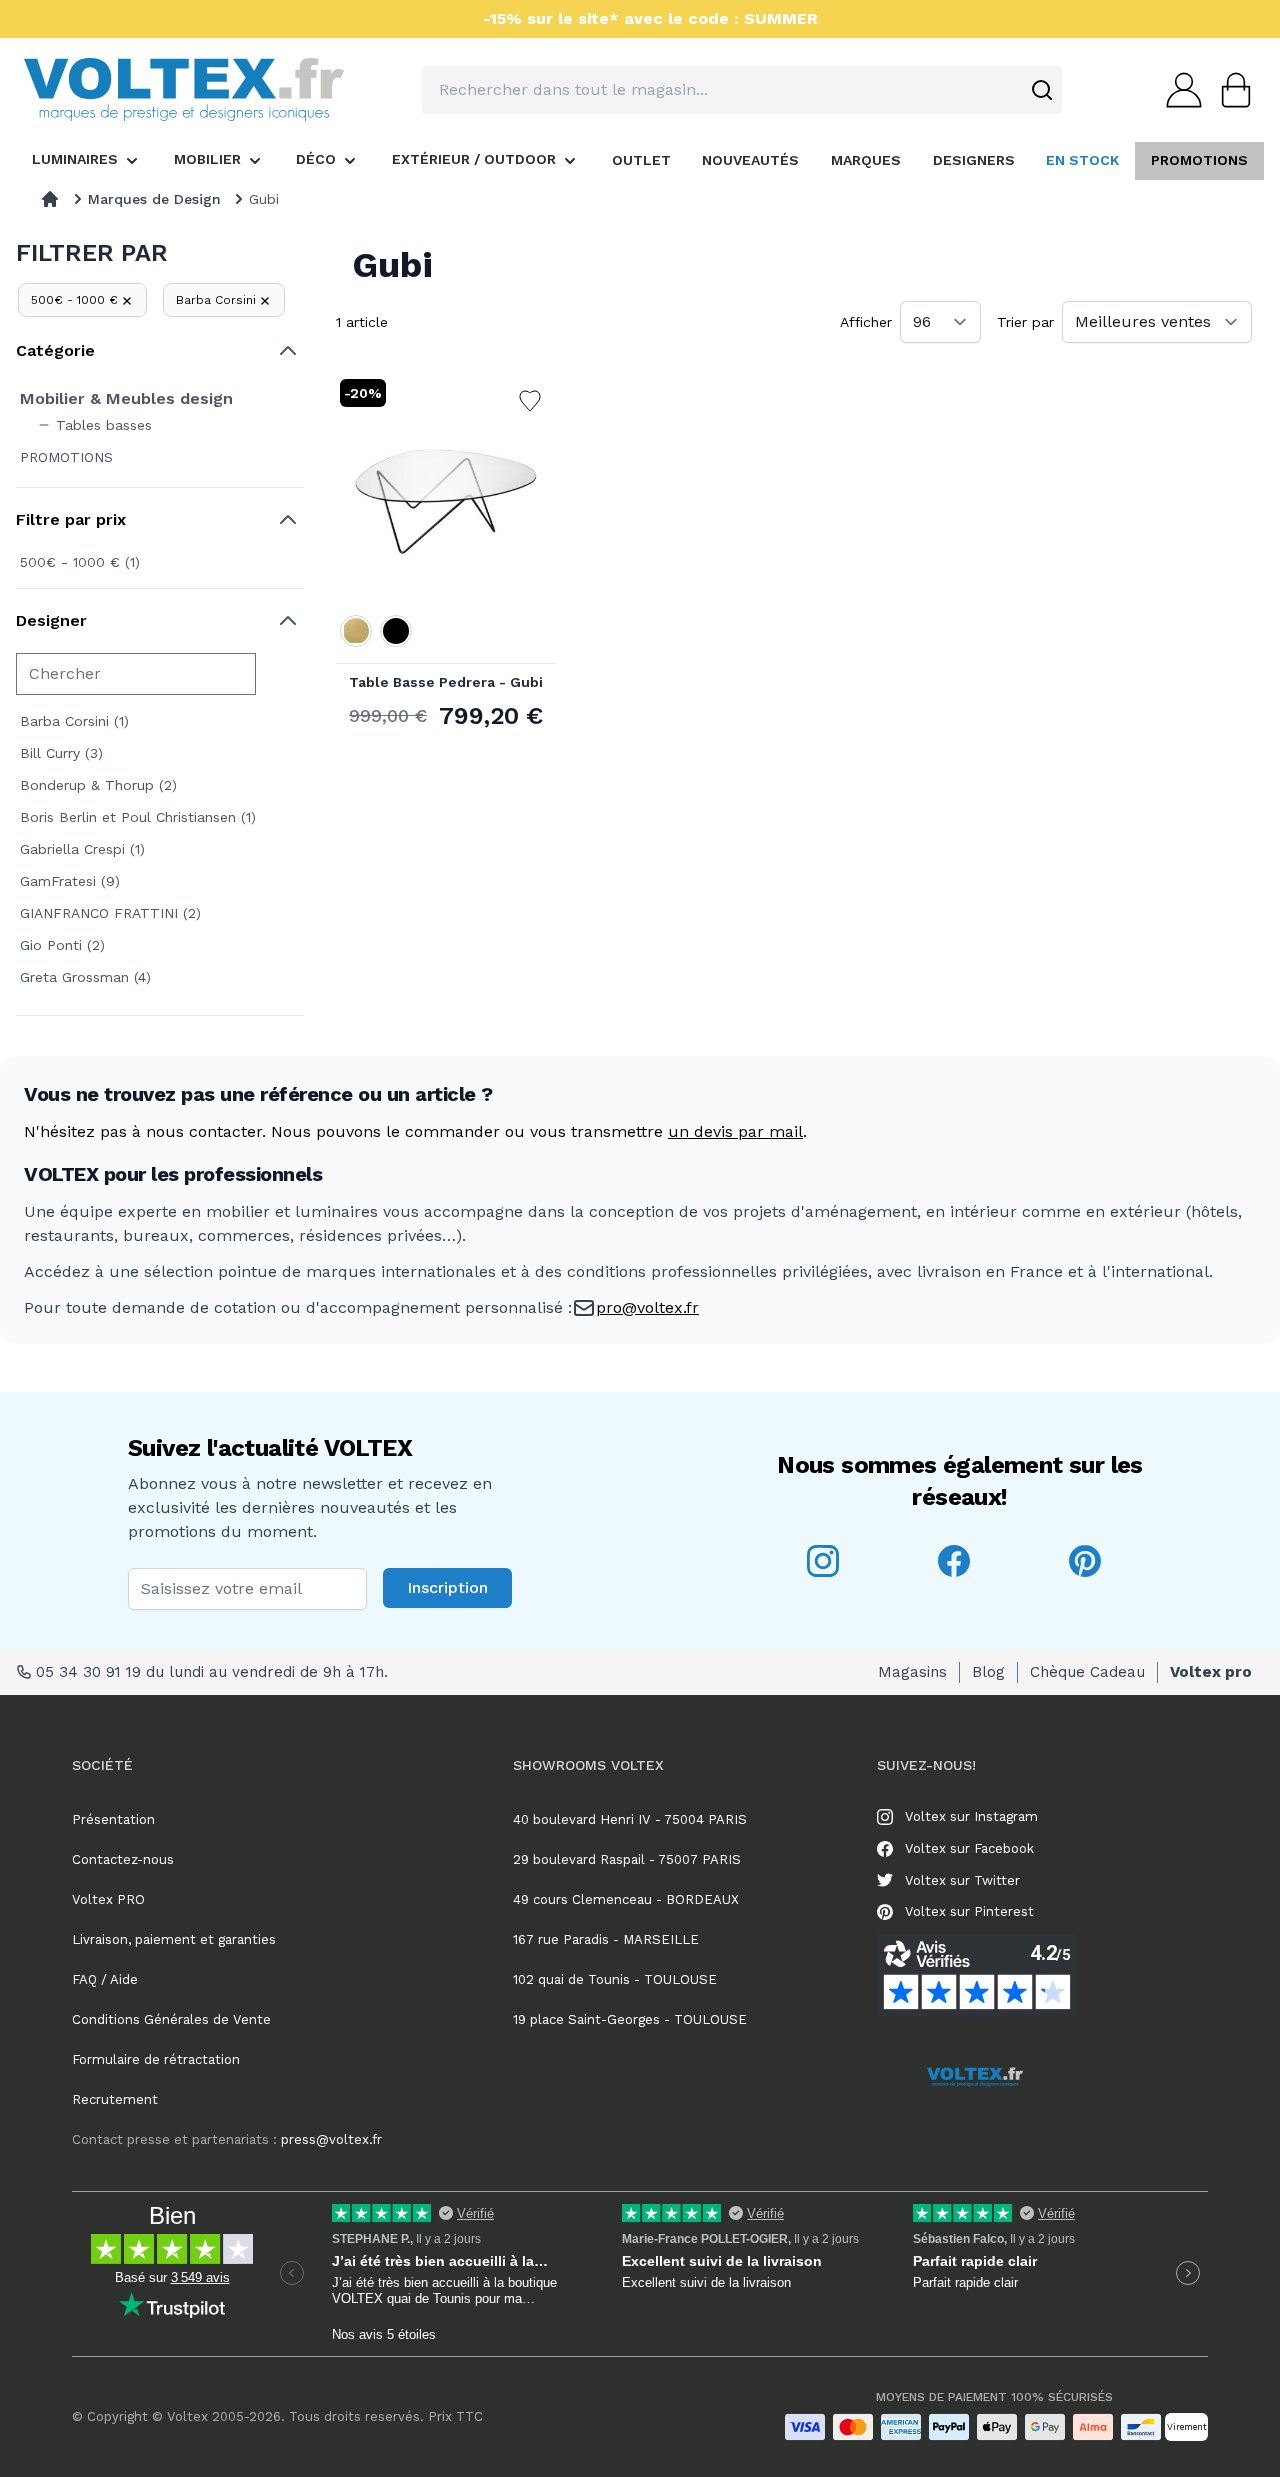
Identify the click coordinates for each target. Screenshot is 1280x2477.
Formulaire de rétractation (156, 2059)
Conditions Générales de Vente (171, 2019)
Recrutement (115, 2099)
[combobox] (742, 90)
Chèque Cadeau (1087, 1672)
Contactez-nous (123, 1859)
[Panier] (1230, 90)
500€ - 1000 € (74, 300)
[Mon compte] (1178, 90)
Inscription (447, 1587)
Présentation (113, 1819)
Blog (988, 1672)
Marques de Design (154, 199)
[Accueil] (50, 199)
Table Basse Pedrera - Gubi (446, 682)
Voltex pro (1211, 1672)
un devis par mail (735, 1131)
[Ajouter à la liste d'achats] (530, 401)
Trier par (1025, 322)
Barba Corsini (216, 300)
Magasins (912, 1672)
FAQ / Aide (105, 1979)
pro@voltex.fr (647, 1307)
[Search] (1042, 90)
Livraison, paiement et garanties (174, 1939)
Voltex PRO (108, 1899)
